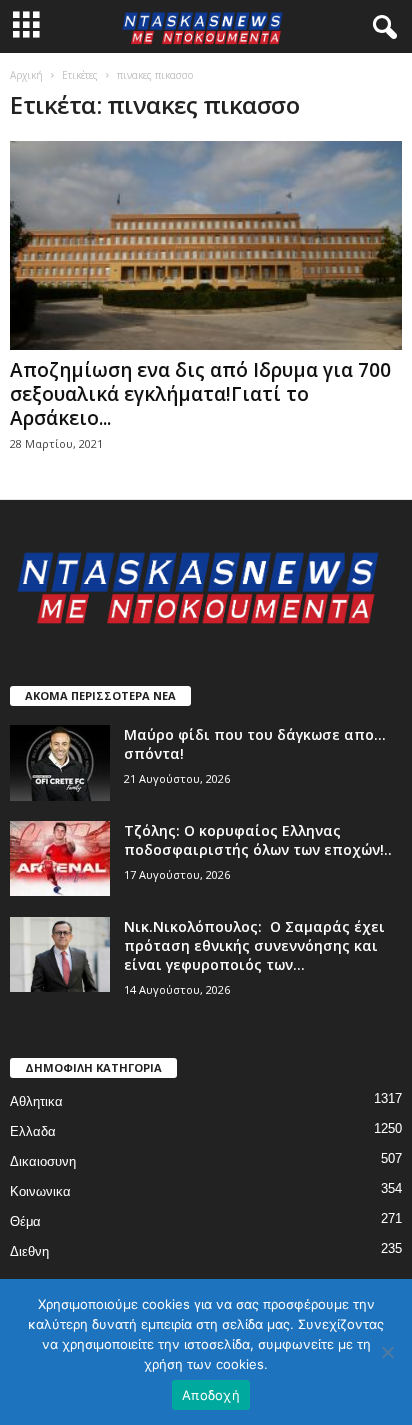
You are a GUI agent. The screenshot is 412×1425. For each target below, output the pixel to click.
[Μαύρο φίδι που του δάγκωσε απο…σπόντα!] (60, 763)
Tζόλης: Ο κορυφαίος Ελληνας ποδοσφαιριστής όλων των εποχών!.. (258, 840)
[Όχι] (387, 1352)
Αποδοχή (211, 1395)
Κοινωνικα (40, 1191)
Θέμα (25, 1221)
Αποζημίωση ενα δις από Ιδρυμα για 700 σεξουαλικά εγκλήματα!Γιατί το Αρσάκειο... (200, 394)
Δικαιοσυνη (43, 1161)
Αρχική (26, 75)
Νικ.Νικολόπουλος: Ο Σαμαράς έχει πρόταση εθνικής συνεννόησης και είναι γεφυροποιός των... (254, 945)
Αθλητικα (36, 1101)
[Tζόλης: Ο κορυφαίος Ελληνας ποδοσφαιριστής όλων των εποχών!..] (60, 858)
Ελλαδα (33, 1131)
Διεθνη (29, 1251)
